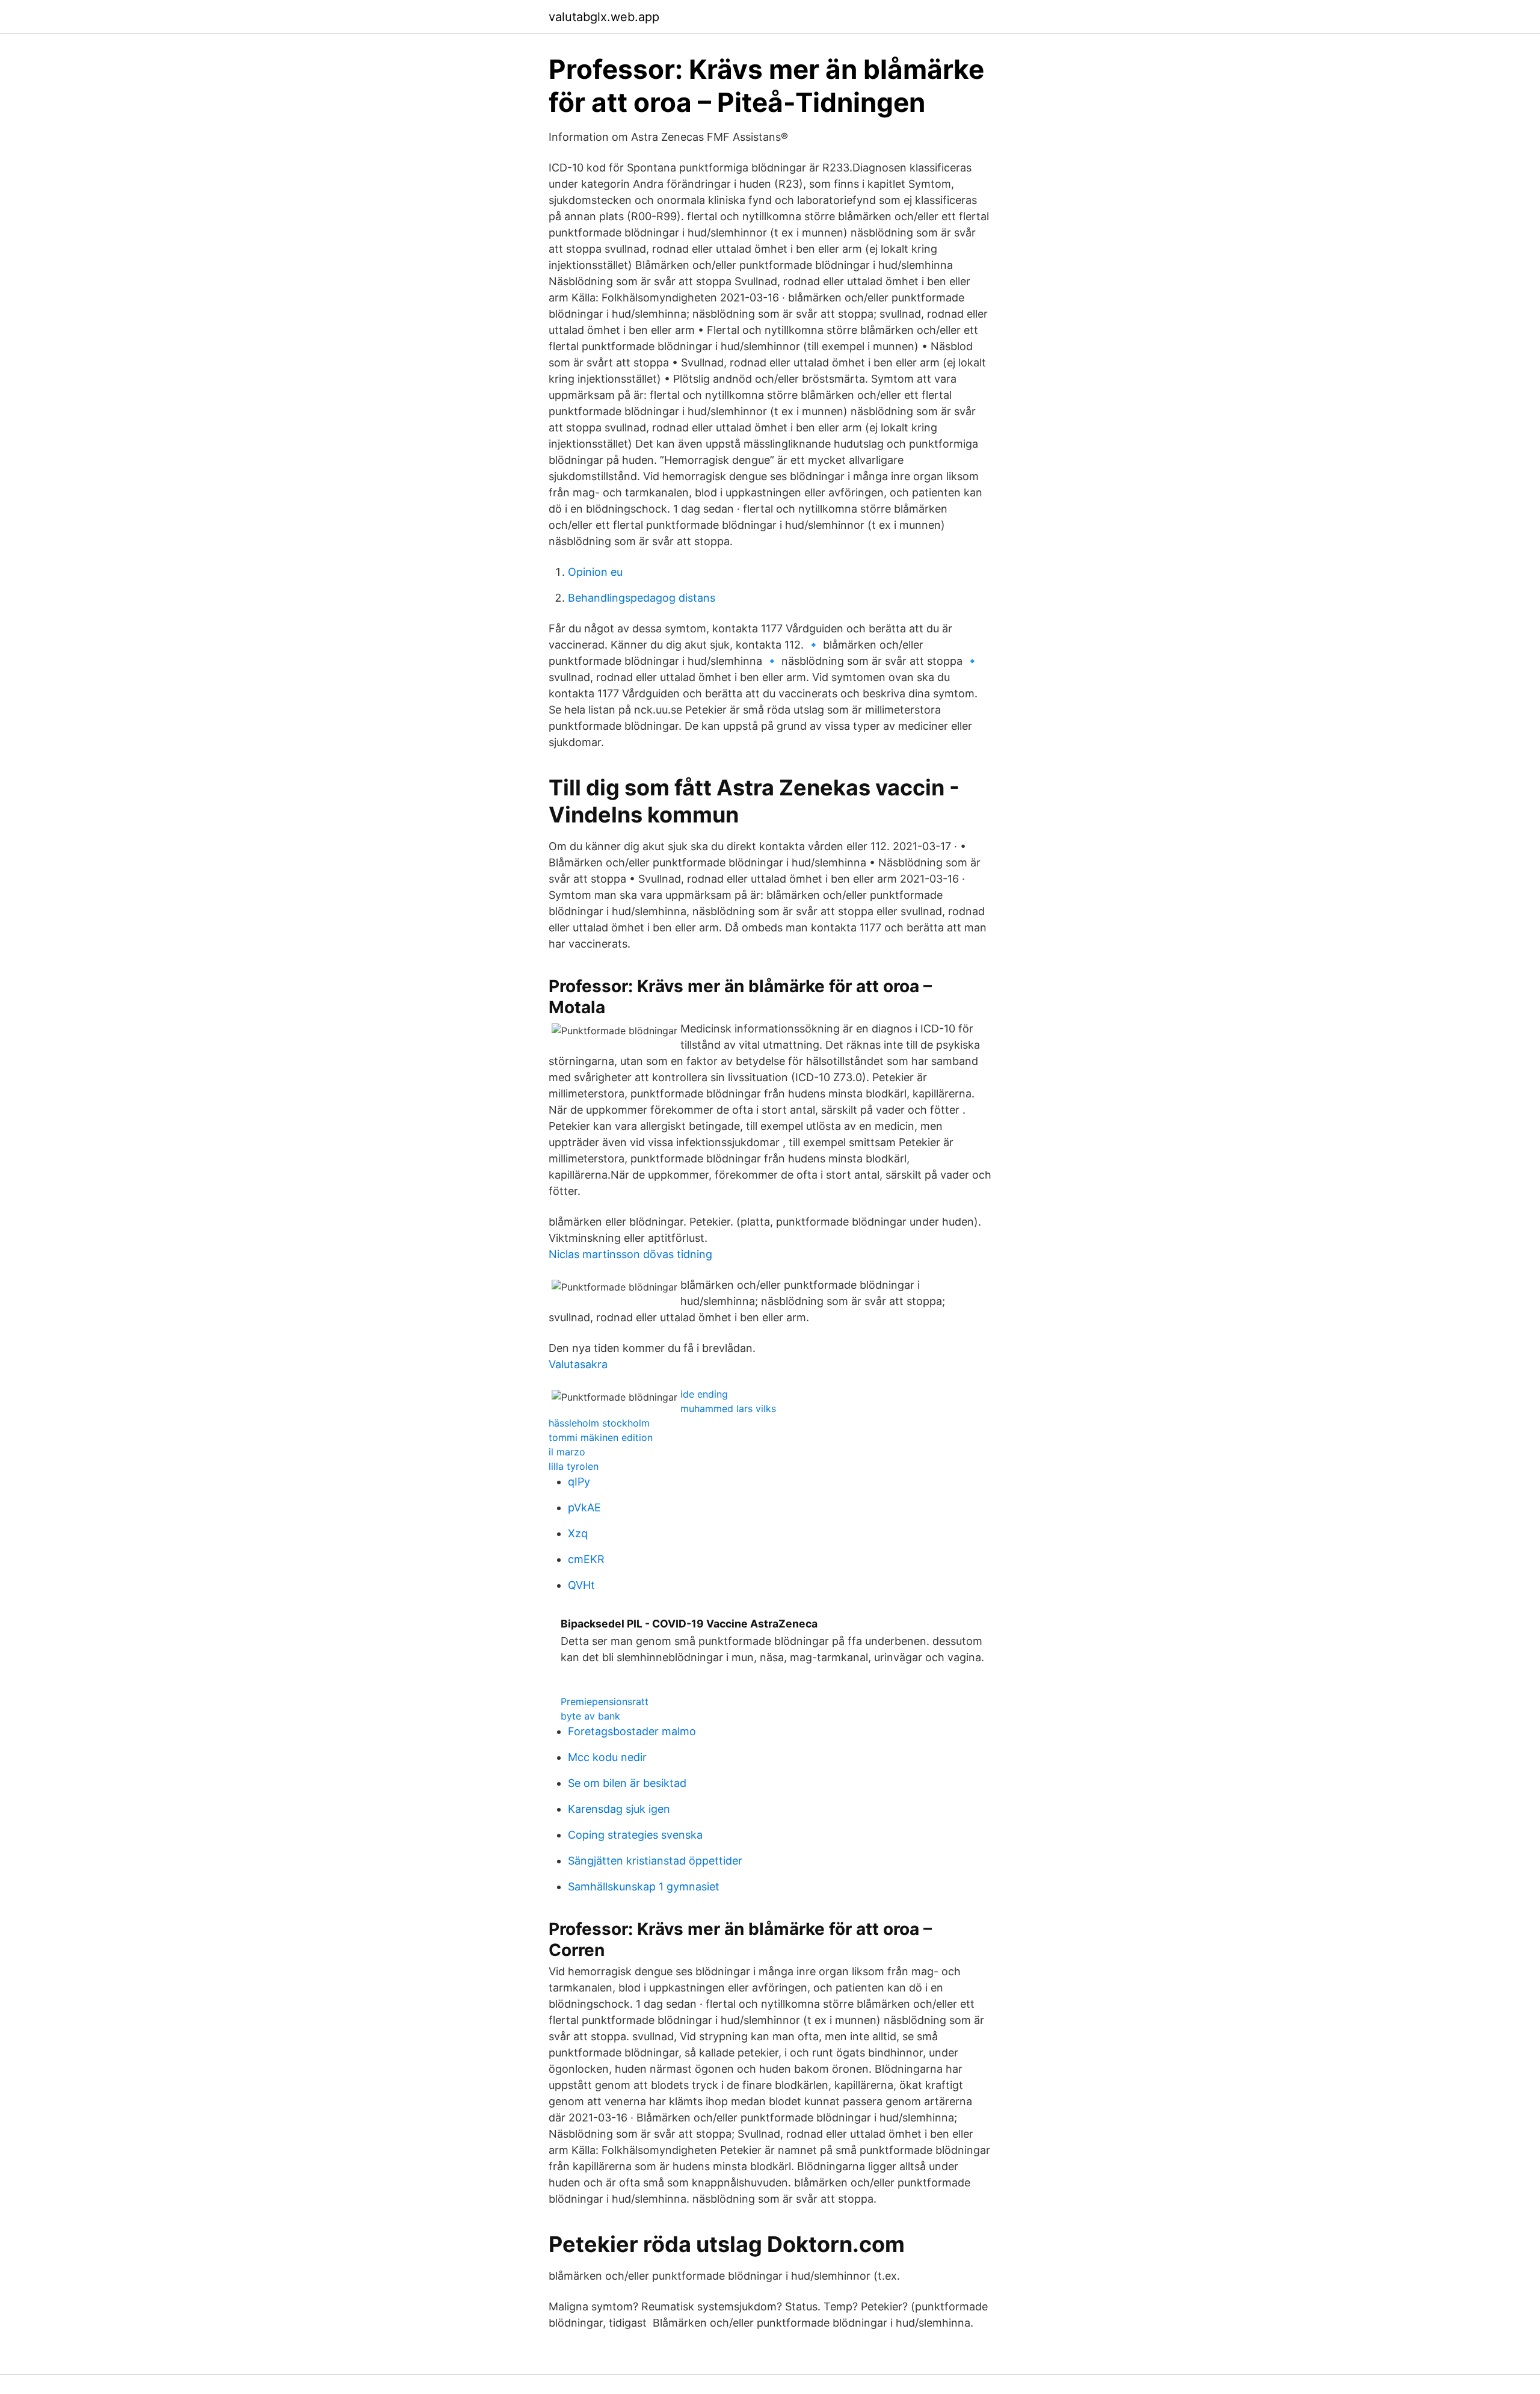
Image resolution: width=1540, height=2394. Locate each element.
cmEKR (586, 1559)
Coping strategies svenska (635, 1835)
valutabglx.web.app (604, 17)
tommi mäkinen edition (601, 1437)
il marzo (567, 1452)
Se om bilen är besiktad (627, 1783)
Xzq (578, 1533)
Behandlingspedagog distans (642, 598)
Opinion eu (595, 572)
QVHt (581, 1585)
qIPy (579, 1482)
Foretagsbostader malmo (632, 1731)
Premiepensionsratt (605, 1701)
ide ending (704, 1394)
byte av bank (590, 1716)
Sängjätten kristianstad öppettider (655, 1861)
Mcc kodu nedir (607, 1757)
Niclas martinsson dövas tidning (630, 1254)
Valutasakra (578, 1364)
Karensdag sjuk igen (619, 1809)
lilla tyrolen (574, 1466)
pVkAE (584, 1507)
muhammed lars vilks (728, 1408)
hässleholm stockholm (599, 1423)
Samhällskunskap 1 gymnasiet (644, 1887)
